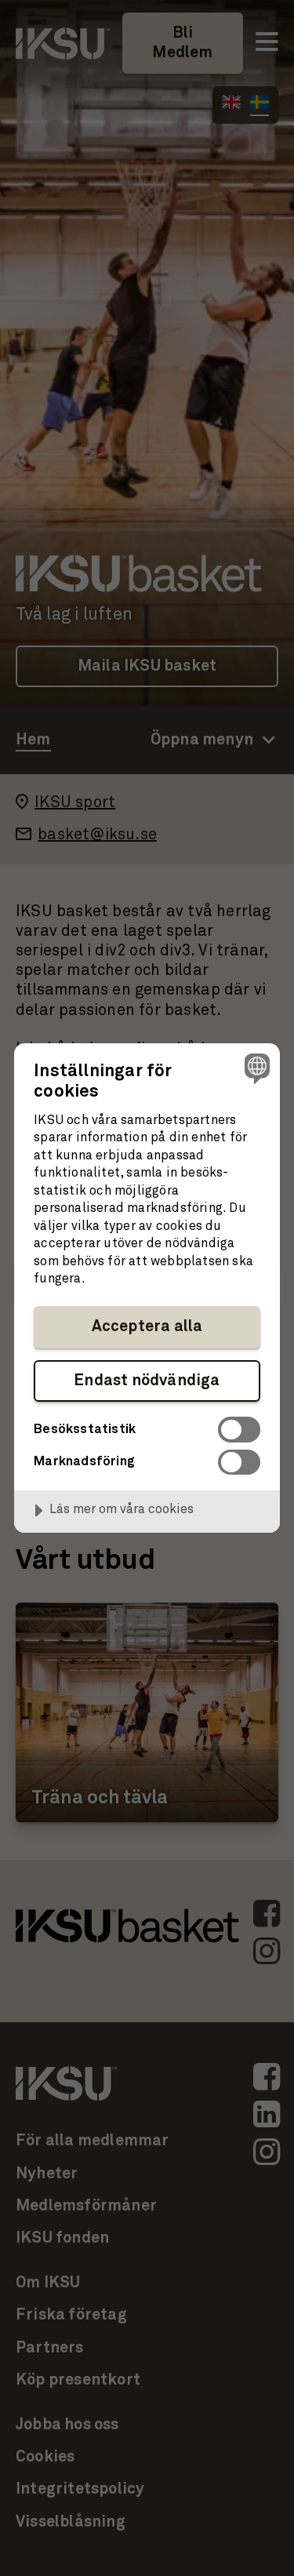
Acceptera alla (147, 1326)
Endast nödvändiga (147, 1381)
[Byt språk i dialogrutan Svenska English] (255, 1068)
